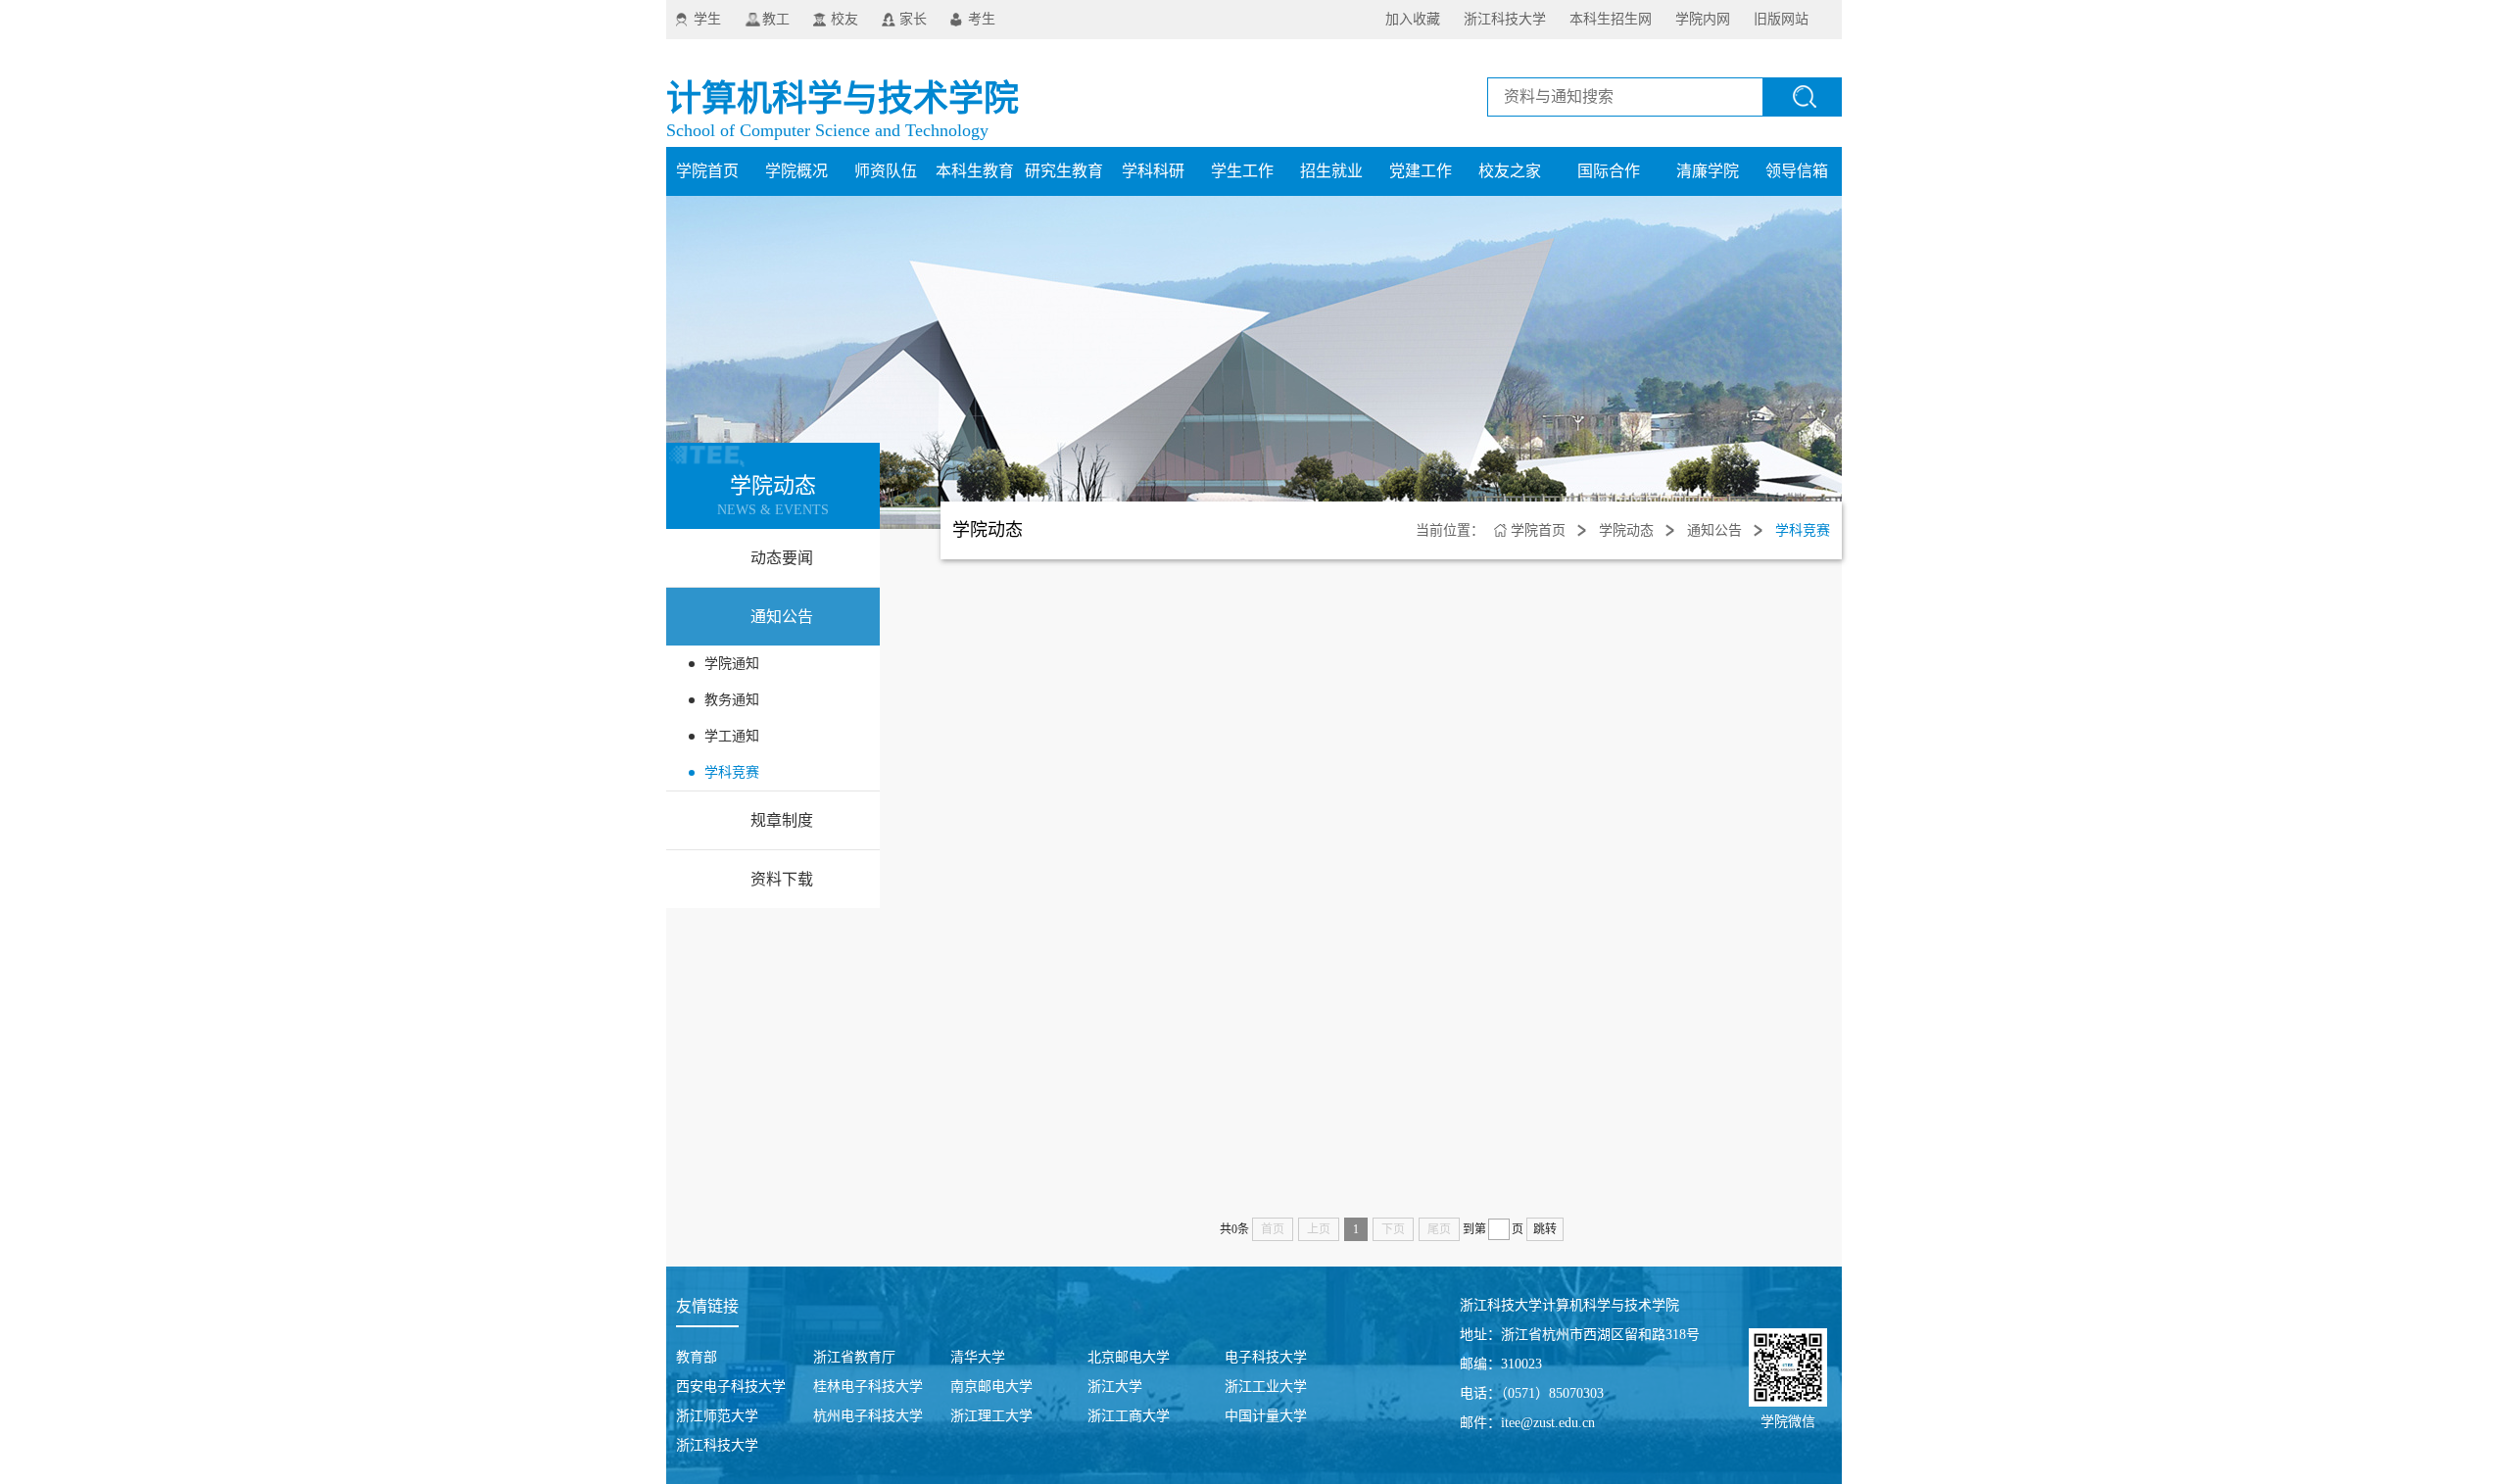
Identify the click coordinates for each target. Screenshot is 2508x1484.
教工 (776, 19)
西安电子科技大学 (731, 1387)
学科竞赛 (732, 772)
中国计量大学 (1266, 1416)
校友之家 (1510, 171)
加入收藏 (1413, 19)
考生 (982, 19)
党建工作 (1421, 171)
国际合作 (1609, 171)
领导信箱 (1797, 171)
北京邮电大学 (1129, 1357)
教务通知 (732, 700)
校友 (844, 19)
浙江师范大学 (717, 1416)
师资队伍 (886, 171)
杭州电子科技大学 (868, 1416)
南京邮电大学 (991, 1387)
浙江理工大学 (991, 1416)
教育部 (697, 1357)
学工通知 (732, 736)
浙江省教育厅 (854, 1357)
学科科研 (1153, 171)
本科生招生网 (1611, 19)
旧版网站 (1781, 19)
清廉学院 (1708, 171)
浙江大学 (1115, 1387)
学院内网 (1703, 19)
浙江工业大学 (1266, 1387)
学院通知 (732, 664)
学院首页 (707, 171)
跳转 (1545, 1229)
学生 (707, 19)
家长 (913, 19)
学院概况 (796, 171)
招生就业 (1331, 171)
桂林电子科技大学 (868, 1387)
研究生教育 (1064, 171)
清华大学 (978, 1357)
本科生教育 (975, 171)
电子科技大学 (1266, 1357)
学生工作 (1242, 171)
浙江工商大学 (1129, 1416)
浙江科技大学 (1505, 19)
